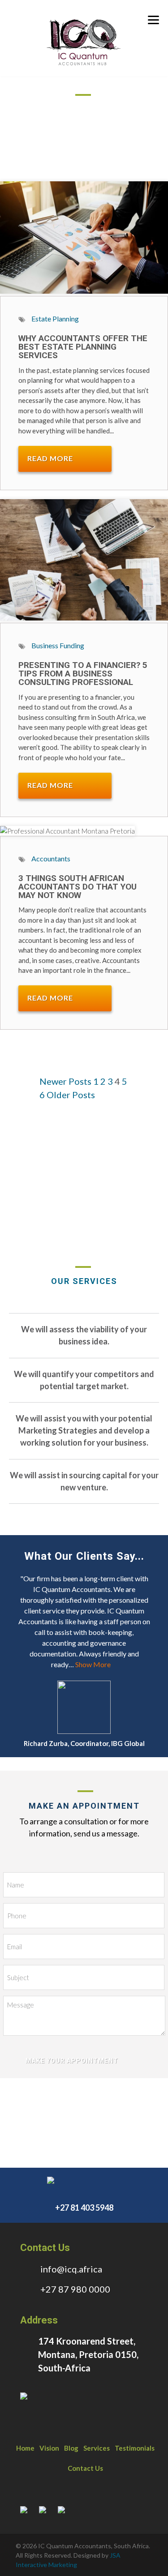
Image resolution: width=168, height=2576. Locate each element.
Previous (13, 1730)
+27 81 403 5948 (84, 2208)
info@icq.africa (71, 2269)
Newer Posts (65, 1081)
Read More (50, 458)
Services (97, 2448)
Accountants (51, 858)
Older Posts (71, 1095)
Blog (71, 2448)
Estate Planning (55, 319)
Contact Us (85, 2468)
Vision (49, 2448)
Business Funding (58, 645)
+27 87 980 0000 (75, 2289)
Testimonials (135, 2448)
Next (134, 1730)
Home (25, 2448)
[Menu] (153, 19)
